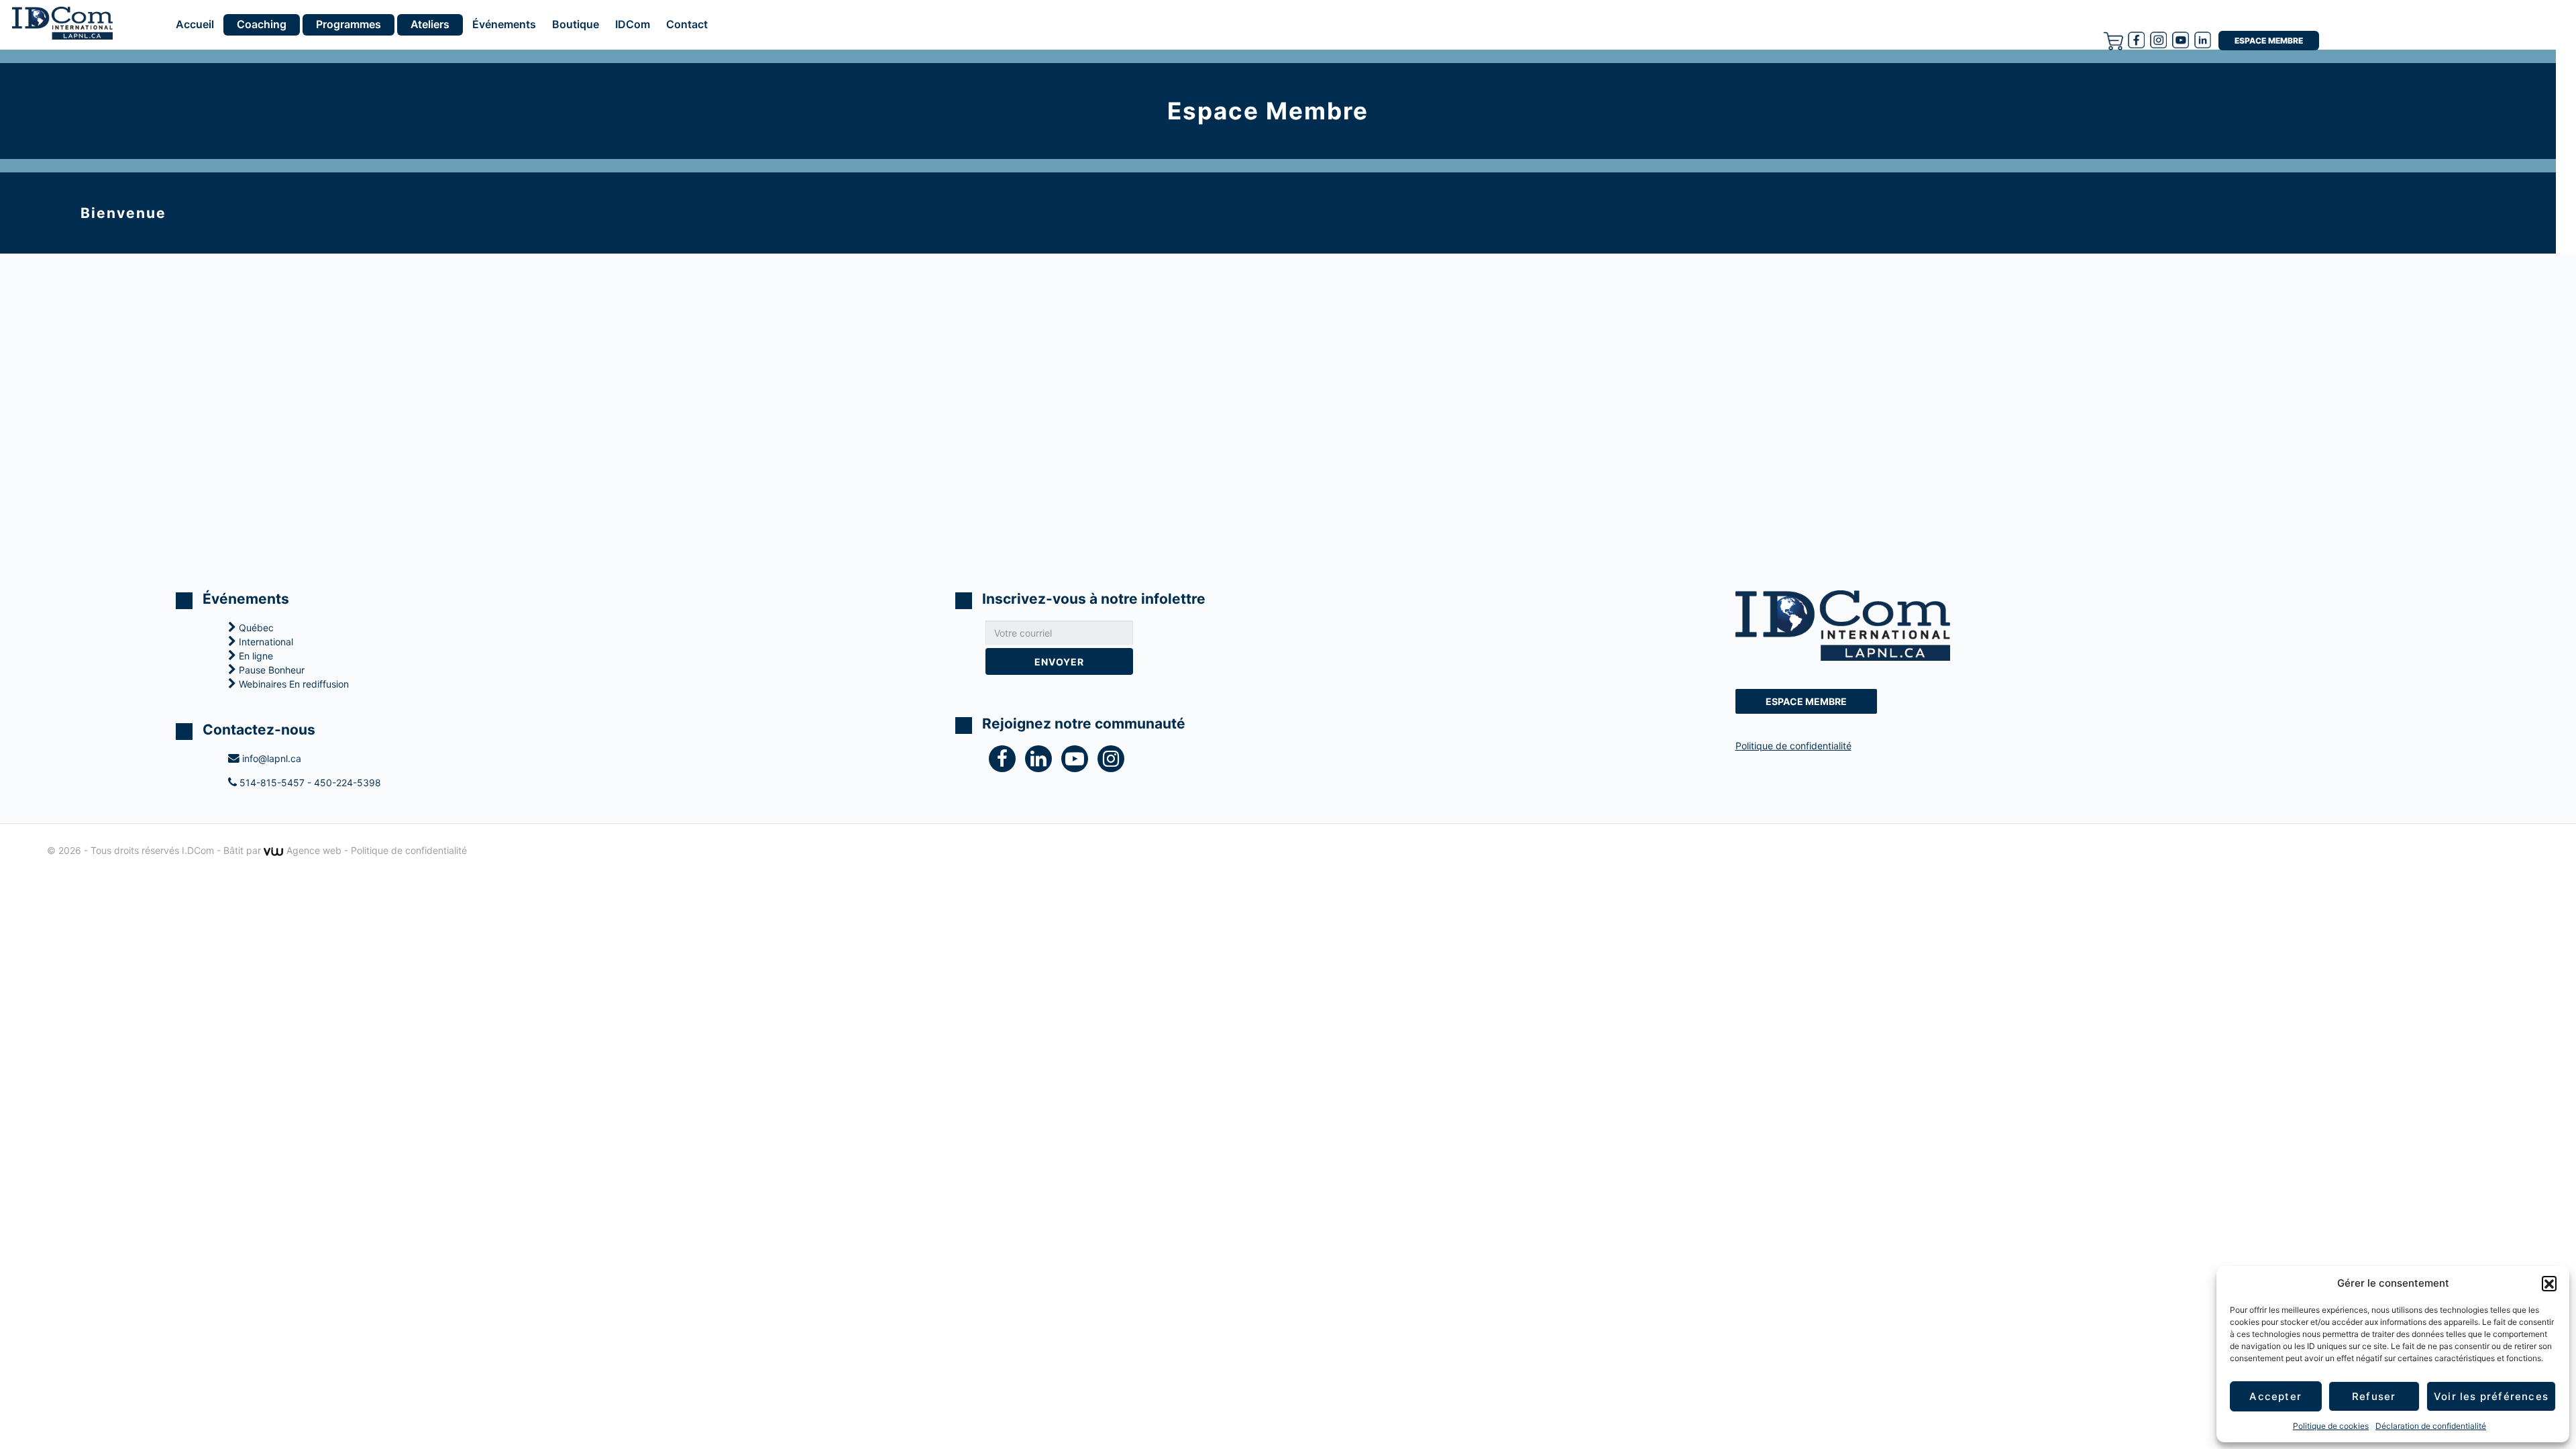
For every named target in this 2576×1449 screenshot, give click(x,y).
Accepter (2275, 1396)
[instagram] (2158, 40)
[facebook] (2136, 40)
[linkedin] (1043, 762)
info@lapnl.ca (270, 758)
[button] (2549, 1283)
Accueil (195, 25)
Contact (687, 25)
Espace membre (2269, 41)
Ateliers (430, 24)
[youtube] (2181, 40)
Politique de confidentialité (1793, 746)
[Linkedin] (2203, 40)
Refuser (2374, 1396)
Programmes (348, 24)
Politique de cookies (2331, 1426)
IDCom (633, 25)
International (265, 642)
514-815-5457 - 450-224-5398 (309, 783)
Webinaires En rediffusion (292, 684)
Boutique (576, 25)
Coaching (262, 24)
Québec (255, 628)
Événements (504, 25)
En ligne (255, 656)
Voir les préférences (2491, 1396)
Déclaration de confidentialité (2431, 1426)
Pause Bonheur (270, 670)
